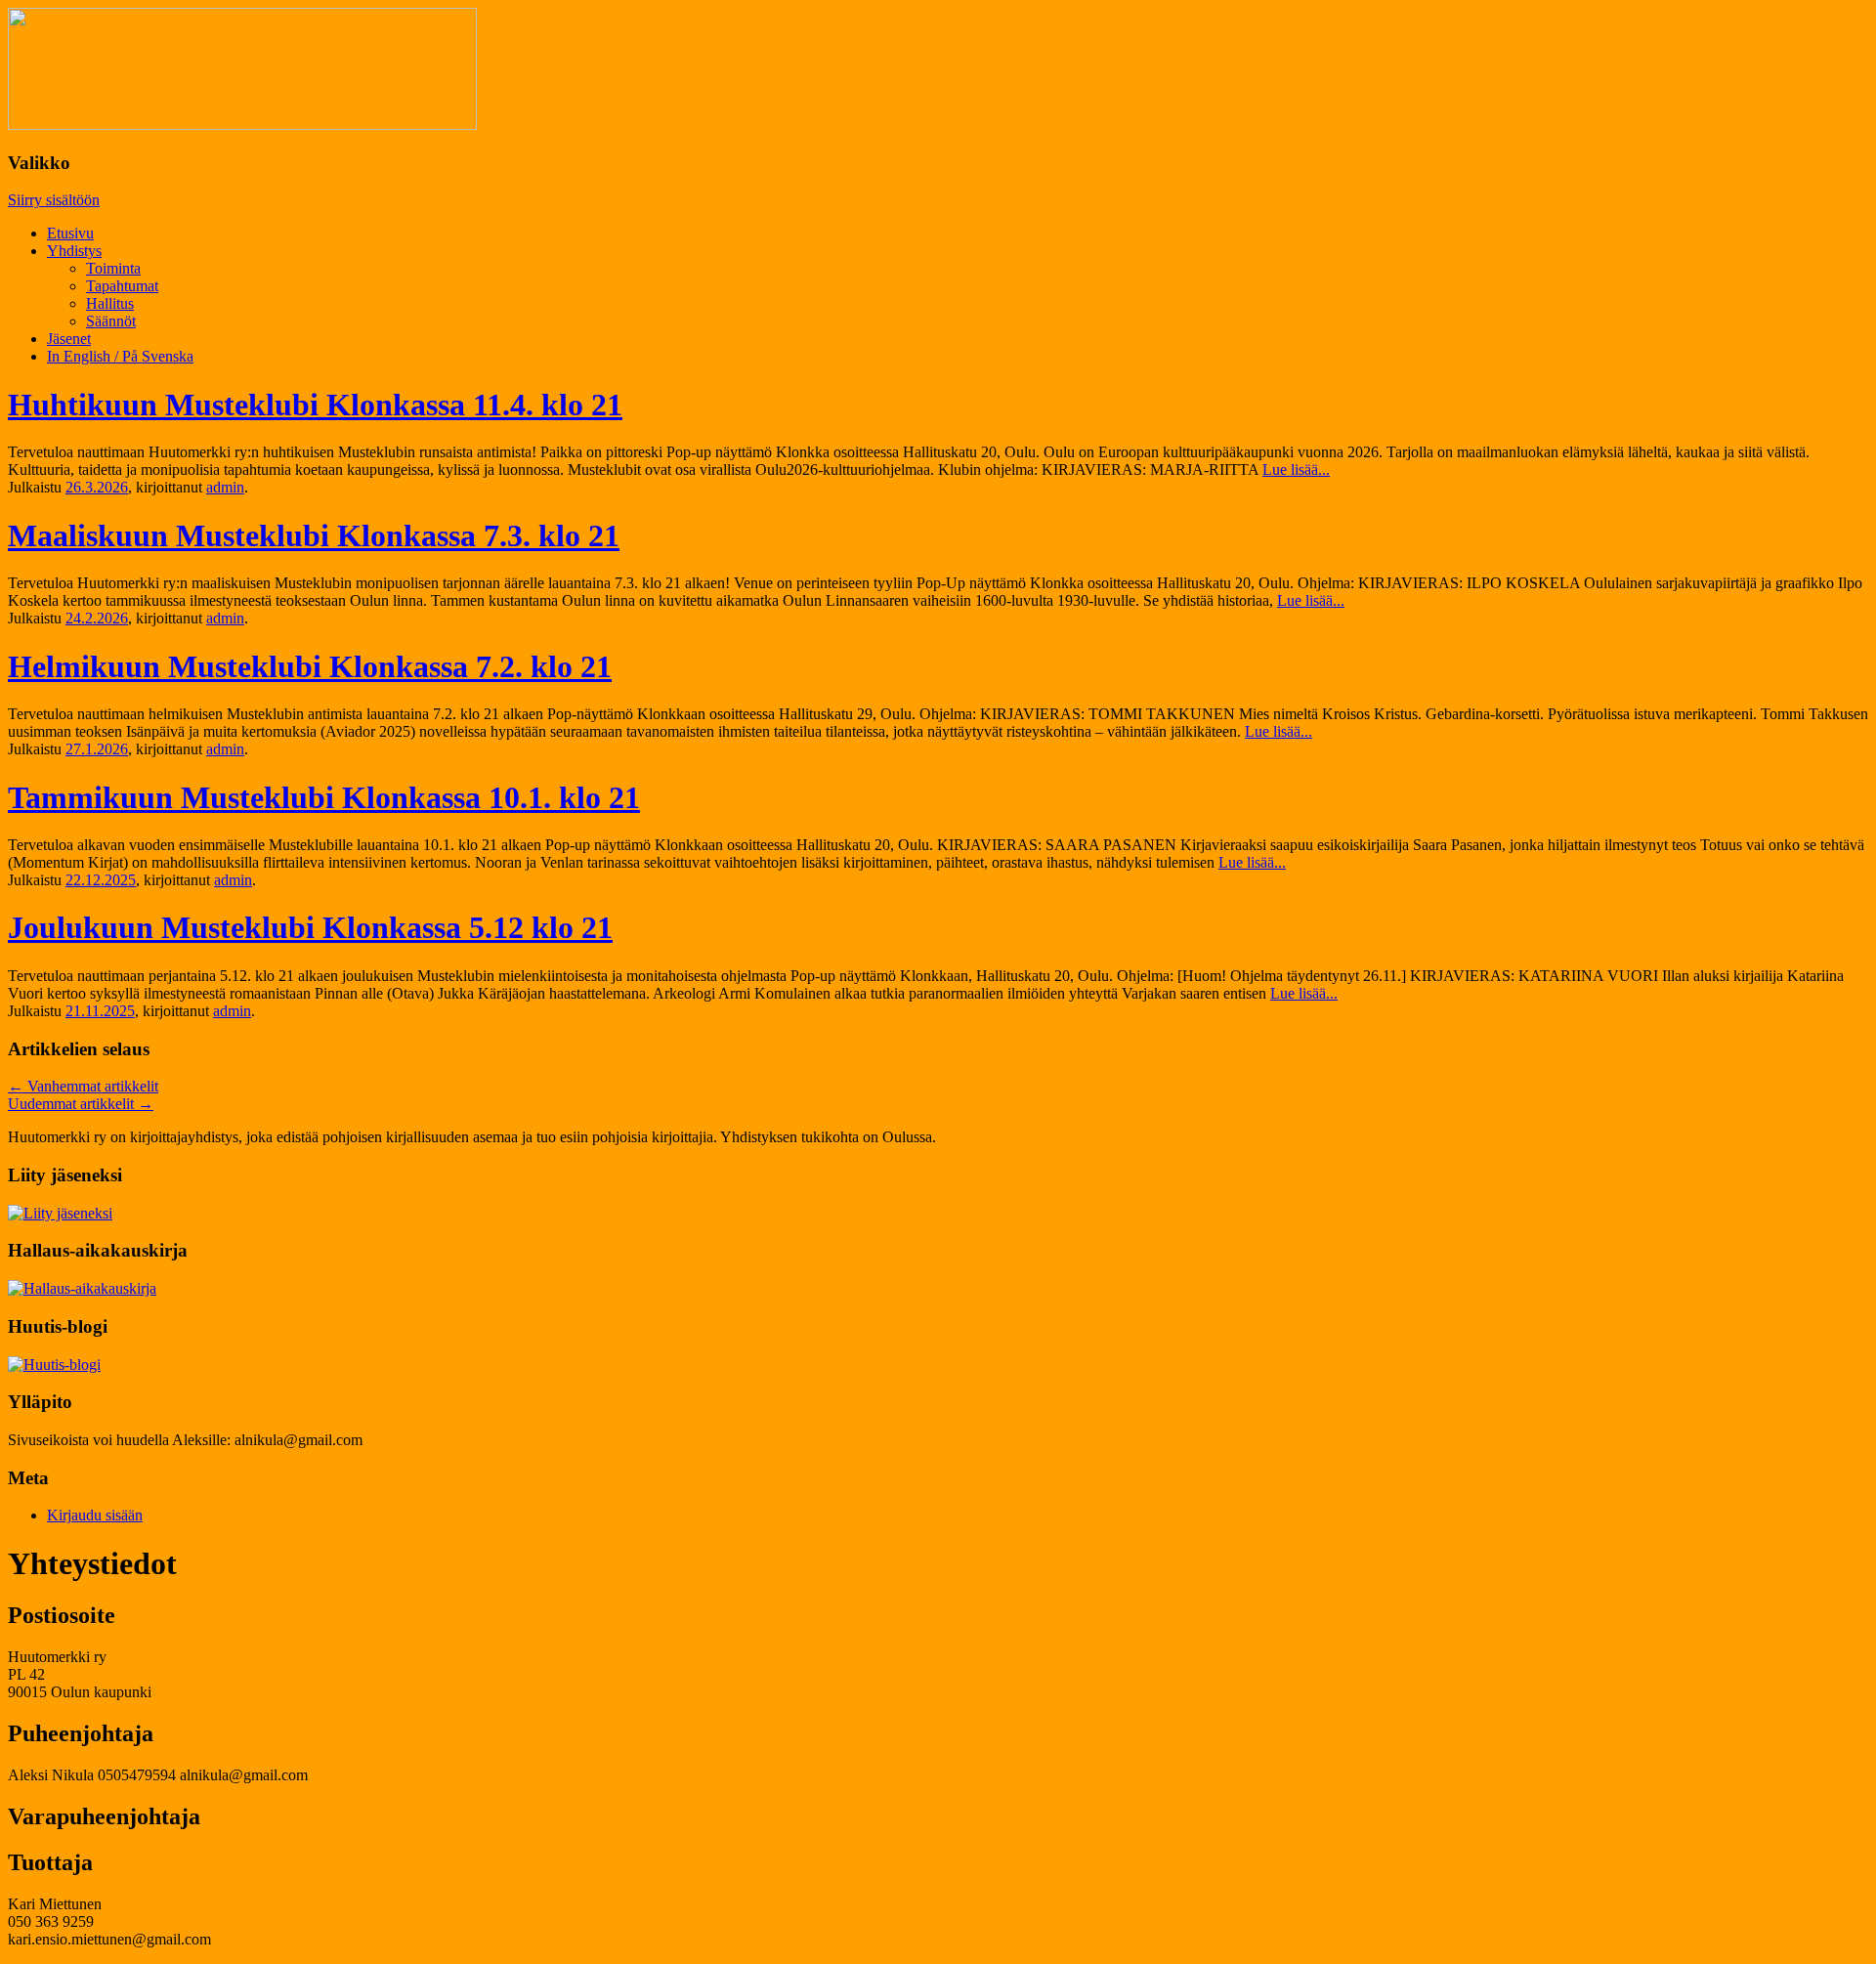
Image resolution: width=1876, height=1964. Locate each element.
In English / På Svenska (120, 356)
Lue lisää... (1296, 470)
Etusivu (70, 233)
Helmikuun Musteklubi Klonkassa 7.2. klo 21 (310, 666)
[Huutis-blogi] (54, 1365)
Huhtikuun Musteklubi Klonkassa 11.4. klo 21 (315, 405)
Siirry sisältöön (54, 200)
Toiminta (113, 268)
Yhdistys (74, 251)
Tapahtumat (122, 286)
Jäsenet (69, 339)
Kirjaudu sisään (95, 1515)
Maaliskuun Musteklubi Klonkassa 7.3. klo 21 (314, 535)
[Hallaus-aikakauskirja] (82, 1288)
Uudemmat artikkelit (81, 1104)
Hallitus (110, 303)
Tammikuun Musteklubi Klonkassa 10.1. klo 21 (324, 797)
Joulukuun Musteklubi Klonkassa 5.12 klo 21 (310, 927)
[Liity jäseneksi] (60, 1213)
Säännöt (111, 321)
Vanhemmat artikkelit (83, 1086)
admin (225, 487)
